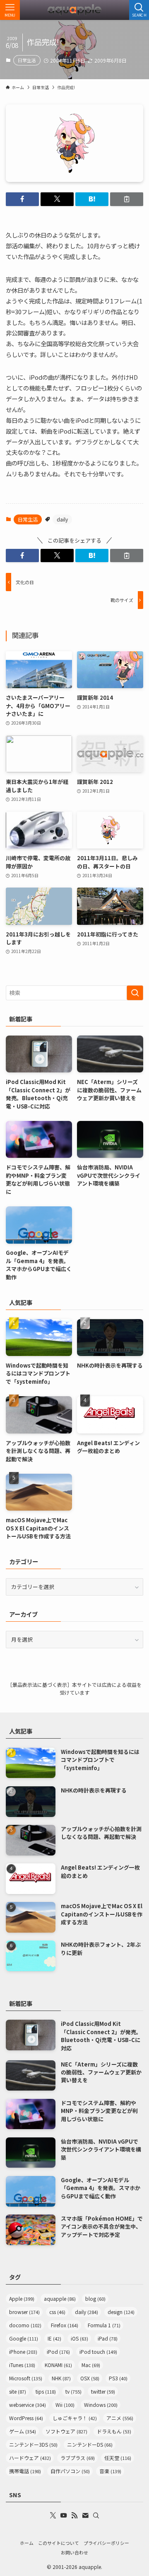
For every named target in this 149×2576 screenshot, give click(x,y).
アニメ (120, 2418)
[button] (22, 199)
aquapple (60, 2298)
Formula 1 (104, 2325)
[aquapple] (74, 10)
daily (62, 519)
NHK (61, 2378)
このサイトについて (59, 2543)
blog (95, 2298)
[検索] (96, 2515)
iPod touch (98, 2352)
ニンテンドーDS (90, 2444)
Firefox (65, 2325)
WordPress (26, 2418)
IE (54, 2338)
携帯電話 (25, 2471)
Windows (101, 2405)
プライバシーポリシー (106, 2543)
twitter (103, 2391)
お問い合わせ (74, 2552)
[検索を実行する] (135, 993)
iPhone (23, 2352)
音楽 (110, 2471)
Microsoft (26, 2378)
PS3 (118, 2378)
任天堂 (118, 2458)
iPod (58, 2352)
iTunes (22, 2365)
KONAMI (58, 2365)
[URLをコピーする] (127, 199)
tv (73, 2391)
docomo (25, 2325)
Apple (22, 2298)
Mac (91, 2365)
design (121, 2312)
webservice (28, 2405)
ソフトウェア (66, 2431)
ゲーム (23, 2431)
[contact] (85, 2515)
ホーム (27, 2543)
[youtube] (64, 2515)
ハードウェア (30, 2458)
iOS (79, 2338)
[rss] (74, 2515)
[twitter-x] (53, 2515)
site (18, 2391)
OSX (90, 2378)
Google (24, 2338)
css (57, 2312)
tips (46, 2391)
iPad (108, 2338)
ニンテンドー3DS (33, 2444)
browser (24, 2312)
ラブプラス (78, 2458)
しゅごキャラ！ (75, 2418)
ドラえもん (114, 2431)
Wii (65, 2405)
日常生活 (27, 60)
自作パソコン (70, 2471)
